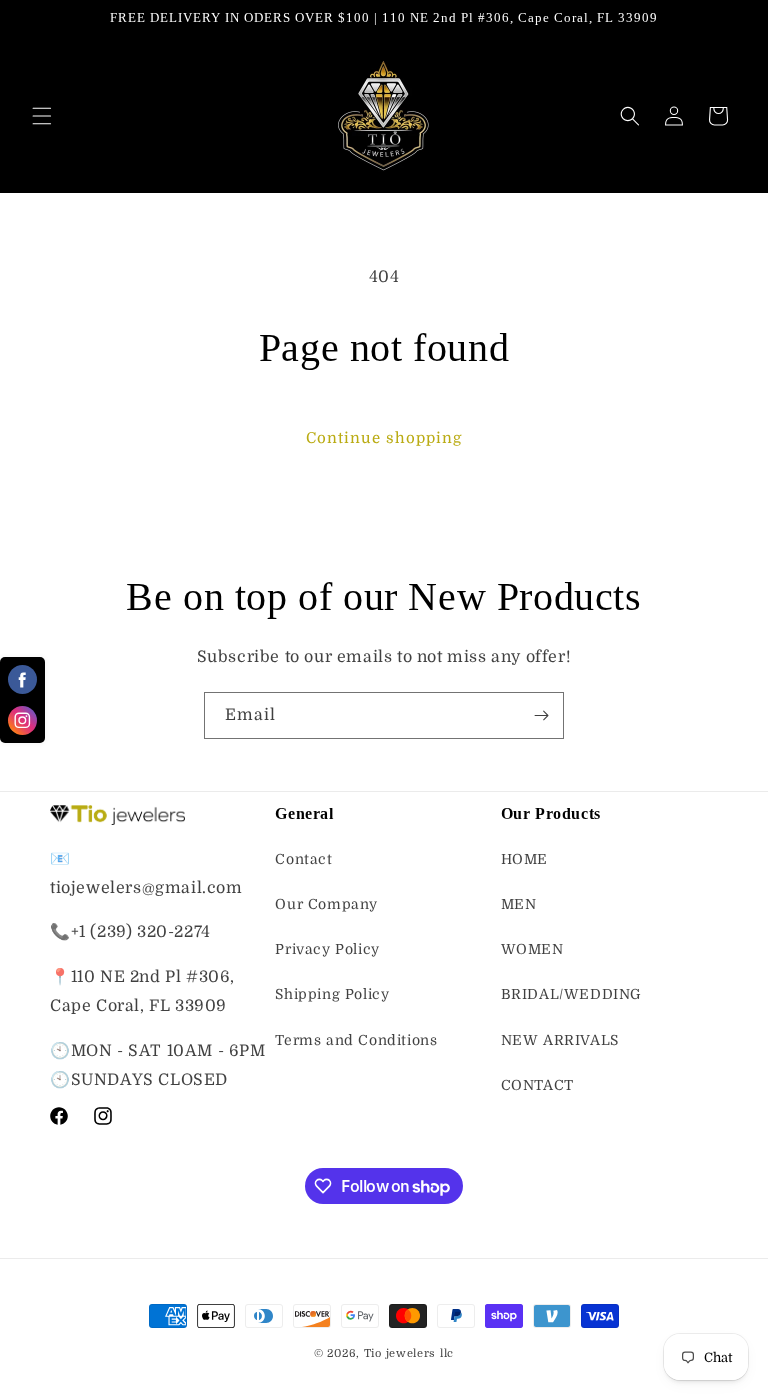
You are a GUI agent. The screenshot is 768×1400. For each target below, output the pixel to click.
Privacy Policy (327, 949)
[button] (42, 116)
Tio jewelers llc (409, 1353)
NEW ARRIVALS (560, 1040)
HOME (524, 859)
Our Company (326, 904)
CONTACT (537, 1085)
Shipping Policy (332, 994)
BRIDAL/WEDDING (571, 994)
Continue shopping (384, 438)
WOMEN (532, 949)
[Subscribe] (541, 715)
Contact (303, 859)
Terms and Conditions (356, 1040)
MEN (519, 904)
